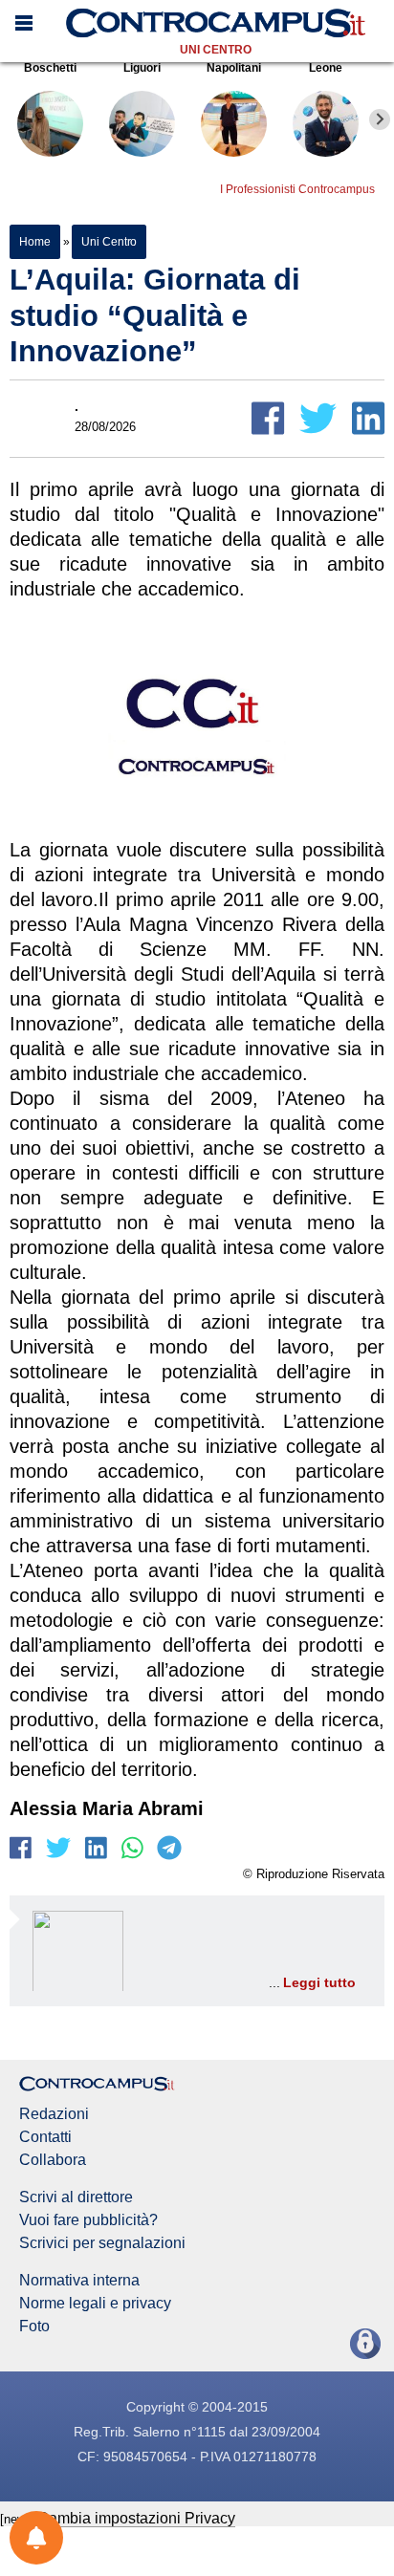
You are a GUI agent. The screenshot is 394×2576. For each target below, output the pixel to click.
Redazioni (54, 2114)
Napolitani (234, 68)
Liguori (142, 68)
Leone (326, 68)
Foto (34, 2327)
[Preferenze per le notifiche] (36, 2538)
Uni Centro (216, 50)
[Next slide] (380, 119)
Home (35, 242)
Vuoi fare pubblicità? (88, 2220)
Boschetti (50, 68)
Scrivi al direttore (76, 2197)
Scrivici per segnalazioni (102, 2243)
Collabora (53, 2160)
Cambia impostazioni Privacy (136, 2518)
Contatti (45, 2137)
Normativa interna (79, 2281)
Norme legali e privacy (95, 2304)
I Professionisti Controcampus (297, 189)
